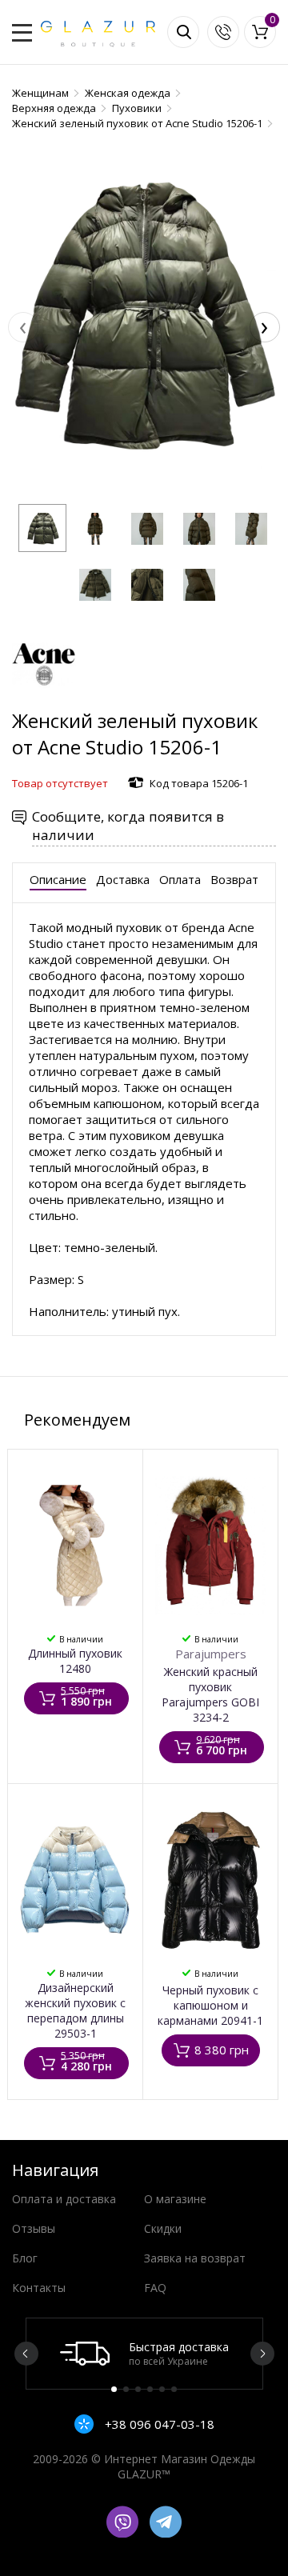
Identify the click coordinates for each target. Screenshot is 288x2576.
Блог (25, 2258)
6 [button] (174, 2389)
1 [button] (114, 2389)
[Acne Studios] (44, 700)
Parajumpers (211, 1654)
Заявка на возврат (195, 2258)
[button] (42, 528)
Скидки (163, 2228)
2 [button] (126, 2389)
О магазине (175, 2199)
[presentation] (23, 327)
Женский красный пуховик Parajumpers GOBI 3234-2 (210, 1694)
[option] (144, 2354)
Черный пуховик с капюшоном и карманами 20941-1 (210, 2005)
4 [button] (150, 2389)
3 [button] (138, 2389)
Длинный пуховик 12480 (75, 1661)
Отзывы (34, 2228)
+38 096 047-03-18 (158, 2424)
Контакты (39, 2288)
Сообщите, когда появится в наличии (128, 826)
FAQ (155, 2288)
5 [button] (162, 2389)
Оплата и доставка (64, 2199)
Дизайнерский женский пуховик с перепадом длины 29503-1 (75, 2010)
